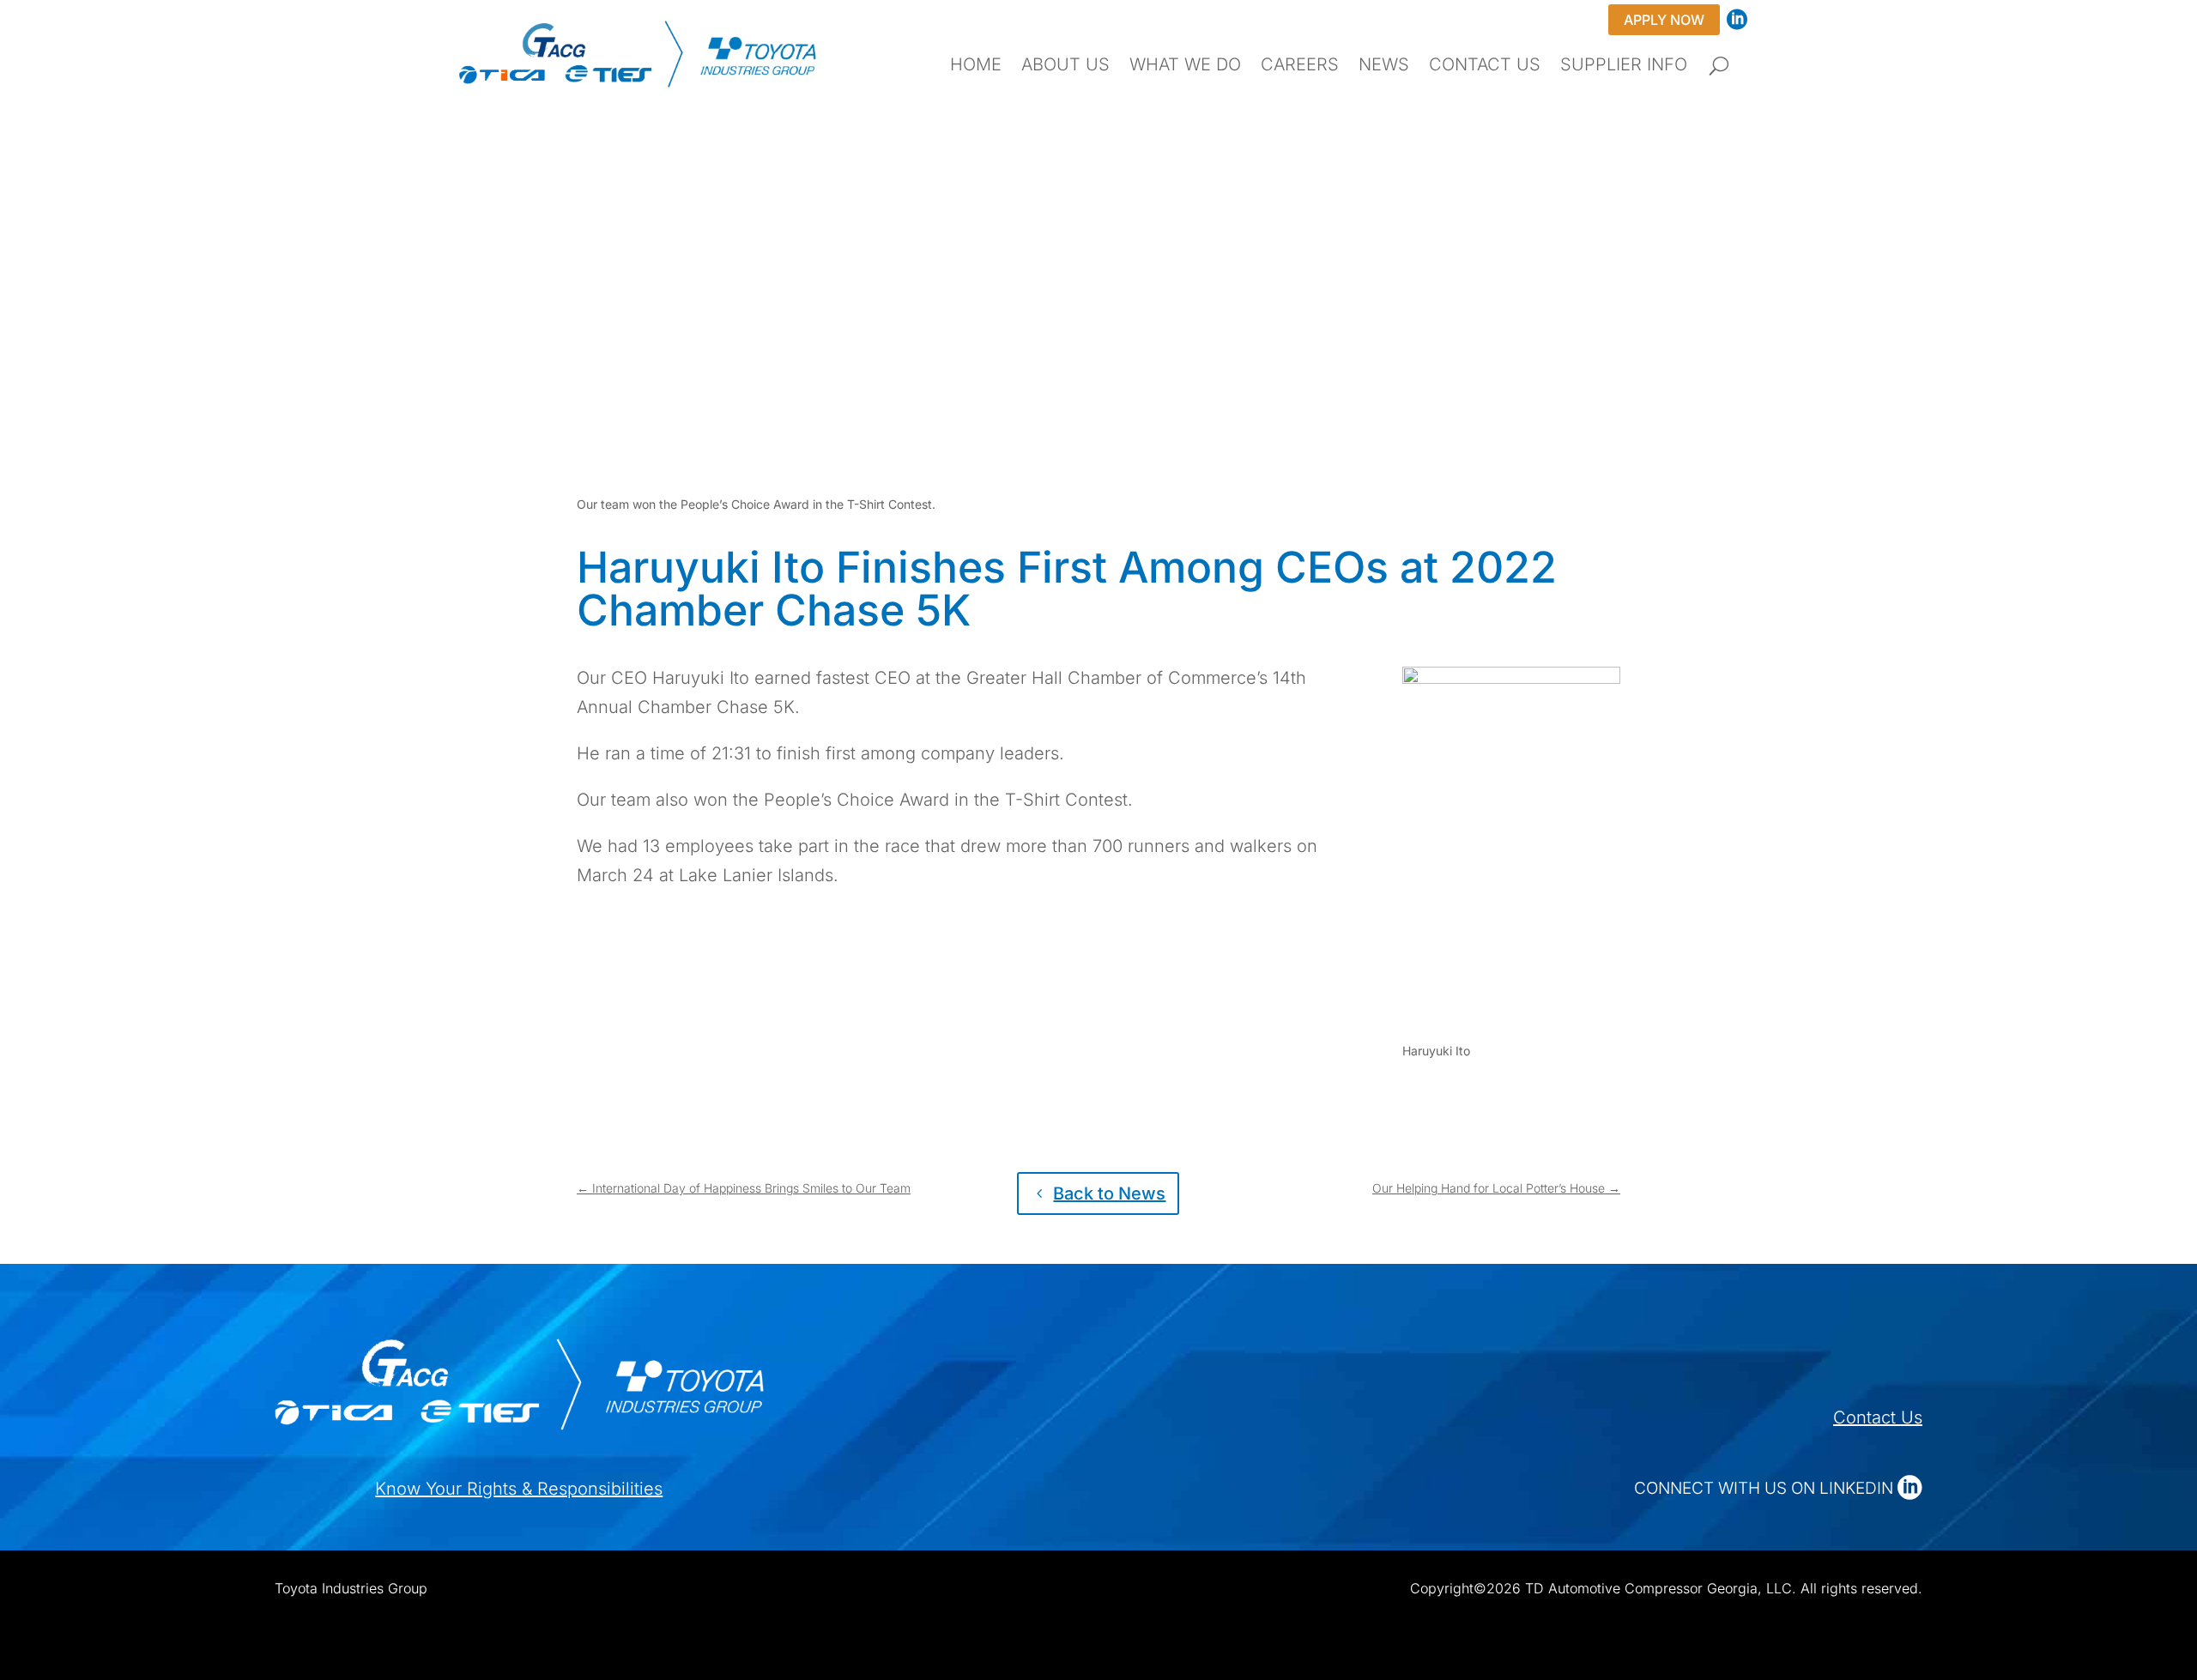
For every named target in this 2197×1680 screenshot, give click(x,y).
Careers (1300, 66)
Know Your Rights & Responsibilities (519, 1489)
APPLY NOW (1664, 20)
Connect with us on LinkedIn (1766, 1488)
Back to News (1109, 1194)
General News (815, 302)
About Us (1065, 66)
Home (976, 66)
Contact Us (1485, 66)
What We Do (1185, 66)
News (1384, 66)
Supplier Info (1624, 66)
